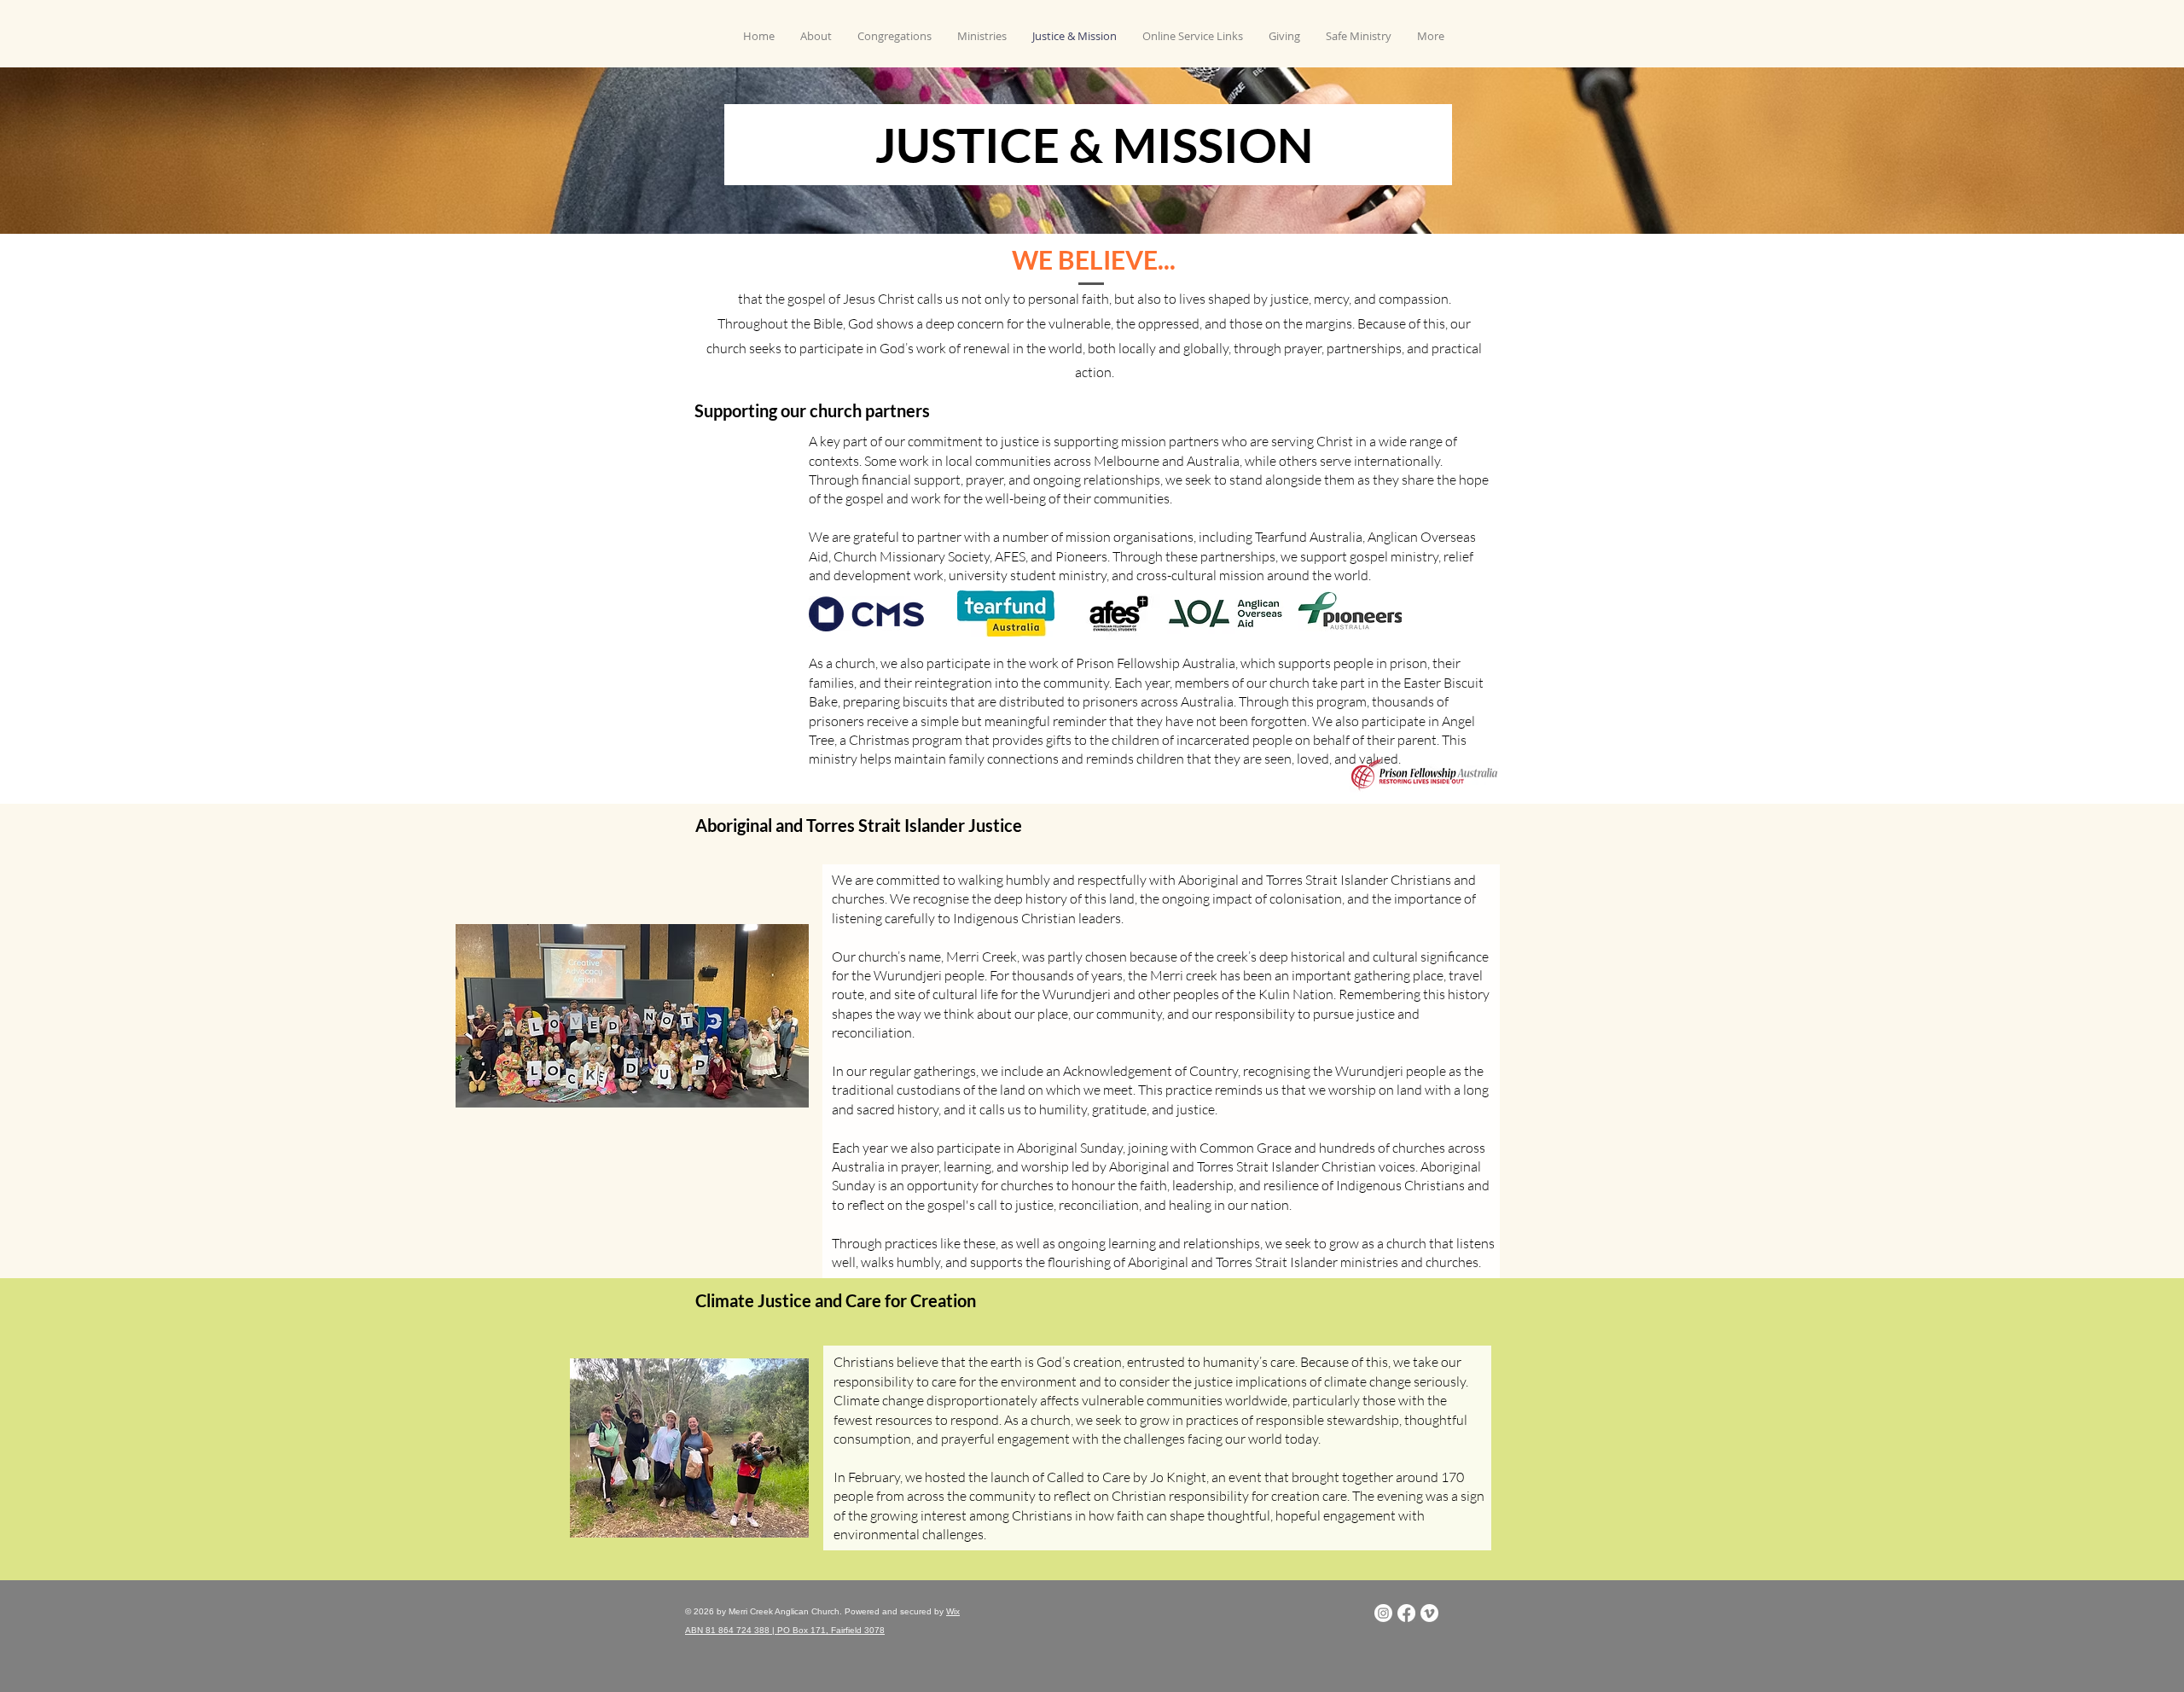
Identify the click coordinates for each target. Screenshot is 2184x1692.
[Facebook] (1406, 1613)
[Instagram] (1383, 1613)
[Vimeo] (1429, 1613)
